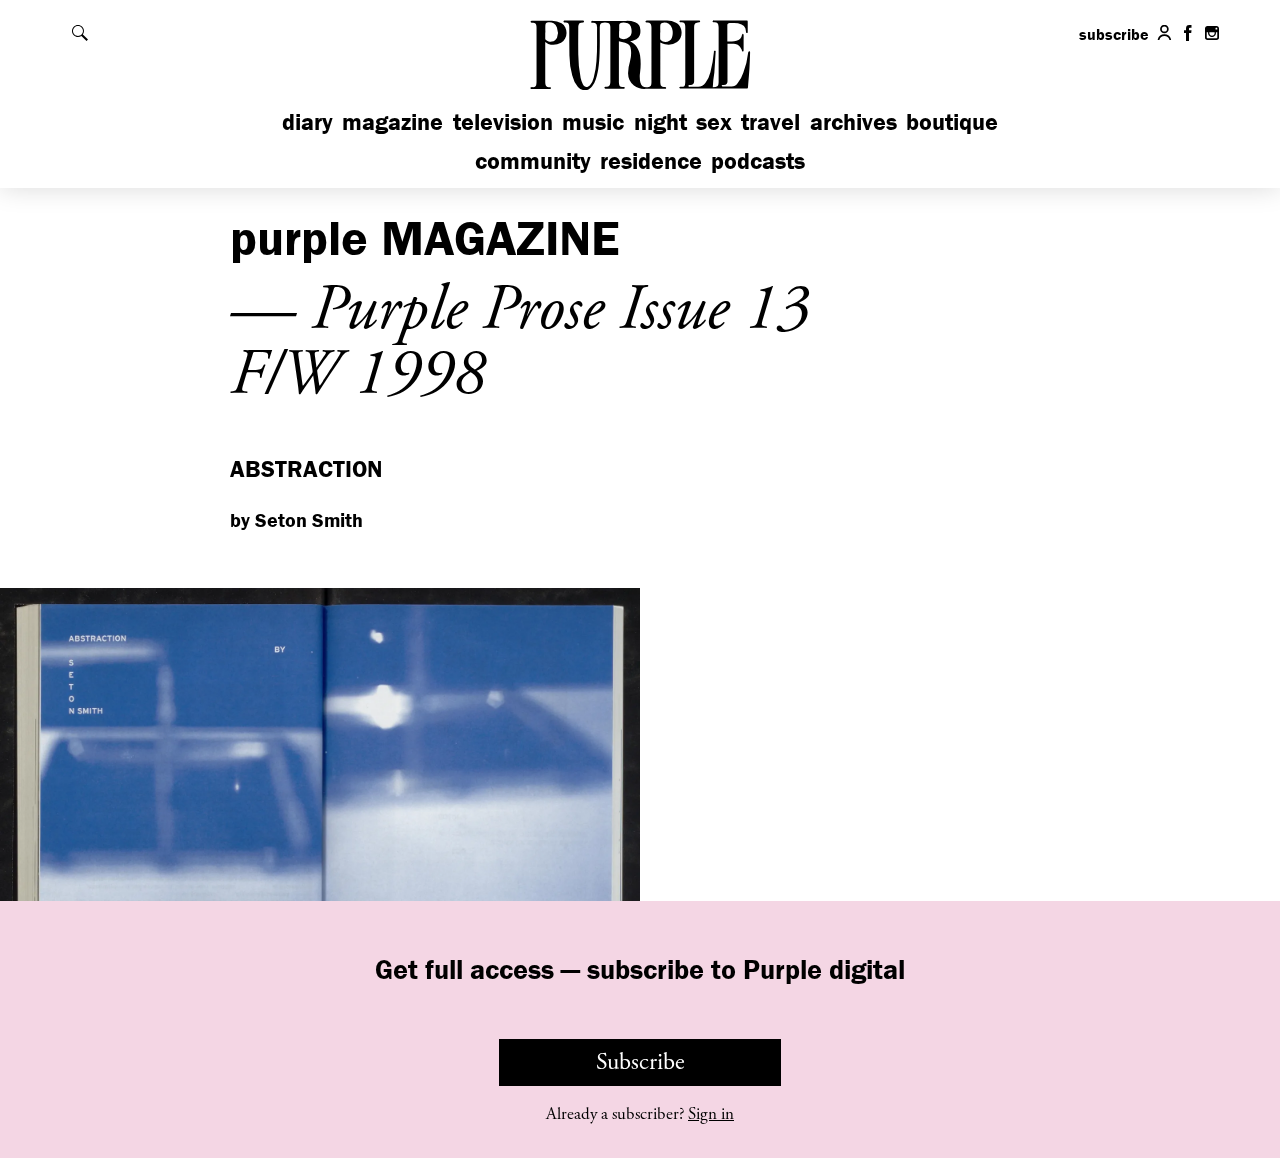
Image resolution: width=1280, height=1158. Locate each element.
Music (593, 121)
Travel (770, 121)
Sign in (711, 1114)
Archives (853, 121)
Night (660, 121)
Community (533, 160)
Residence (651, 160)
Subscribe (640, 1062)
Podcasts (758, 160)
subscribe (1114, 34)
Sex (714, 121)
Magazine (392, 121)
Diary (307, 121)
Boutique (952, 121)
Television (503, 121)
